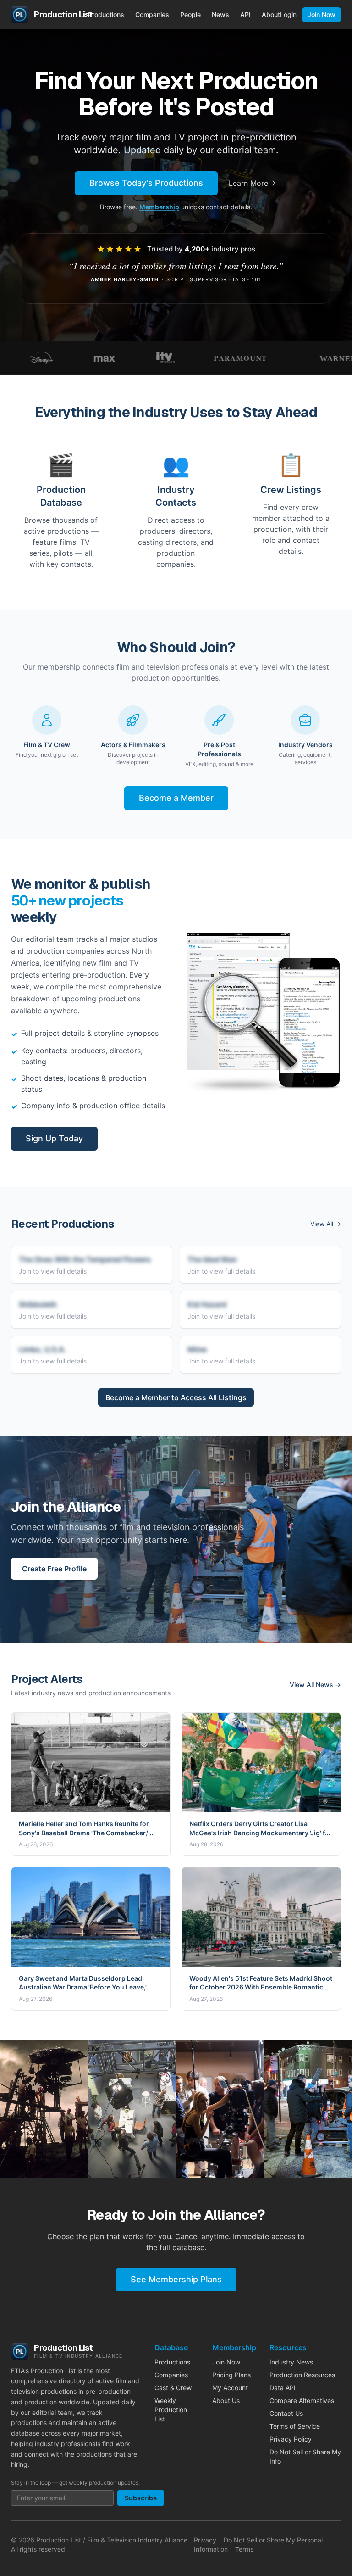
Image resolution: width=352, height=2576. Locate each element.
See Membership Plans (176, 2279)
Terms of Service (295, 2426)
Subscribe (141, 2498)
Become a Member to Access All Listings (176, 1397)
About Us (226, 2400)
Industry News (291, 2362)
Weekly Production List (171, 2410)
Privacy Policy (291, 2439)
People (190, 14)
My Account (230, 2388)
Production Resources (302, 2375)
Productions (106, 14)
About (271, 14)
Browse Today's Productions (146, 183)
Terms (244, 2549)
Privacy (205, 2540)
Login (288, 14)
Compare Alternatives (302, 2400)
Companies (152, 14)
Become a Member (176, 798)
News (220, 14)
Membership (159, 207)
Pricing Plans (231, 2375)
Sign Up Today (54, 1138)
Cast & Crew (173, 2388)
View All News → (315, 1685)
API (245, 14)
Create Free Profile (54, 1569)
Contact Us (286, 2413)
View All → (326, 1224)
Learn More (248, 183)
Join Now (322, 14)
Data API (283, 2388)
